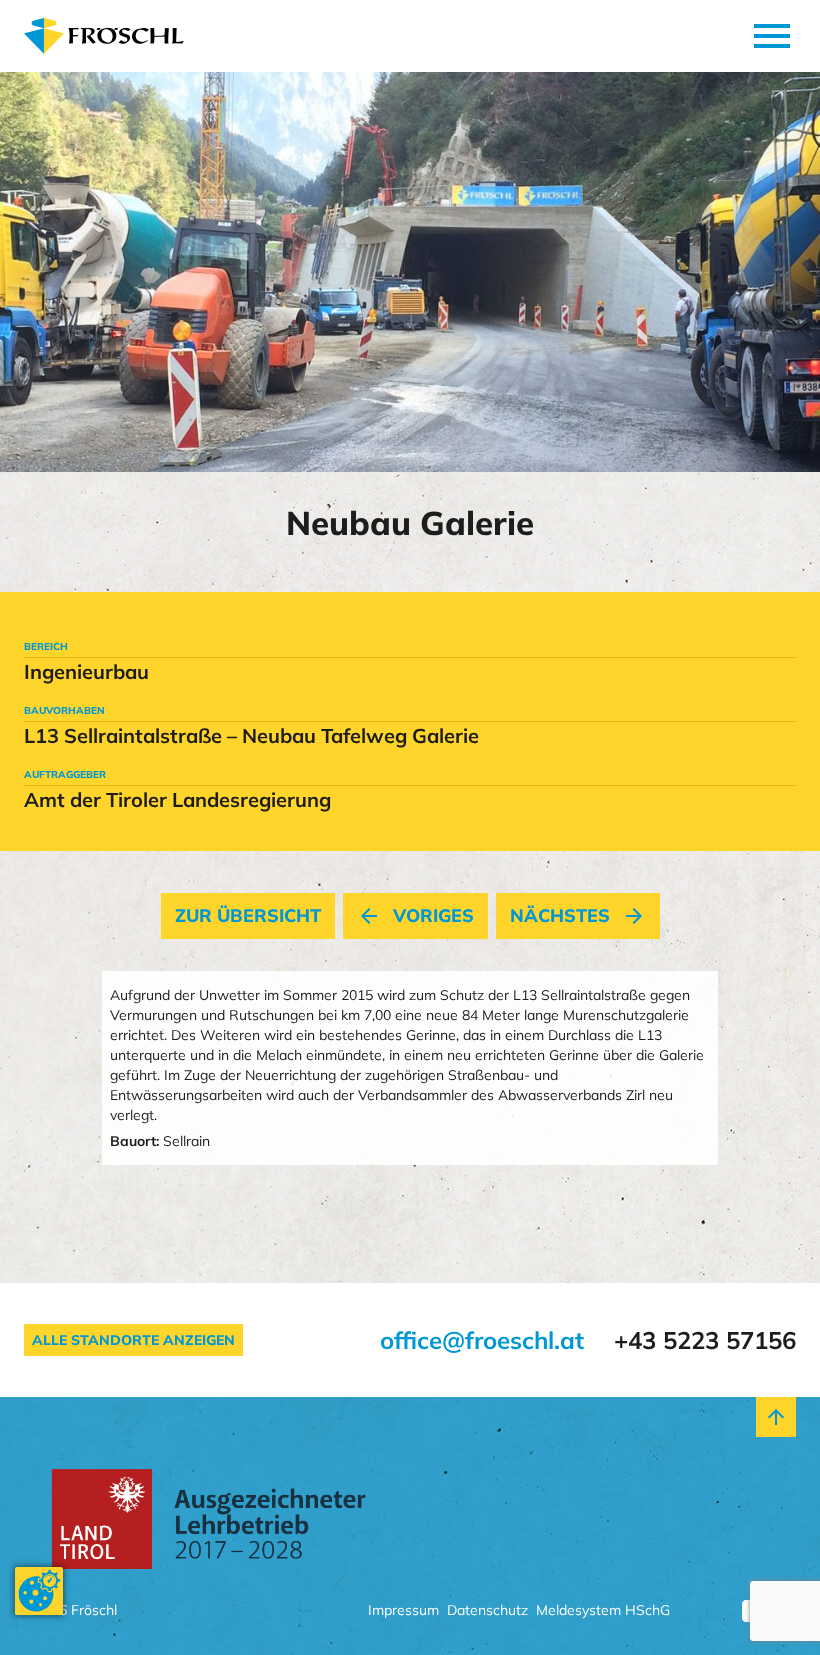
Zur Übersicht (248, 916)
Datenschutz (487, 1611)
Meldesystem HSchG (603, 1611)
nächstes (578, 916)
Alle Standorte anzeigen (133, 1340)
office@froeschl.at (482, 1340)
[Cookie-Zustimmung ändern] (39, 1591)
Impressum (403, 1611)
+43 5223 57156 (705, 1340)
